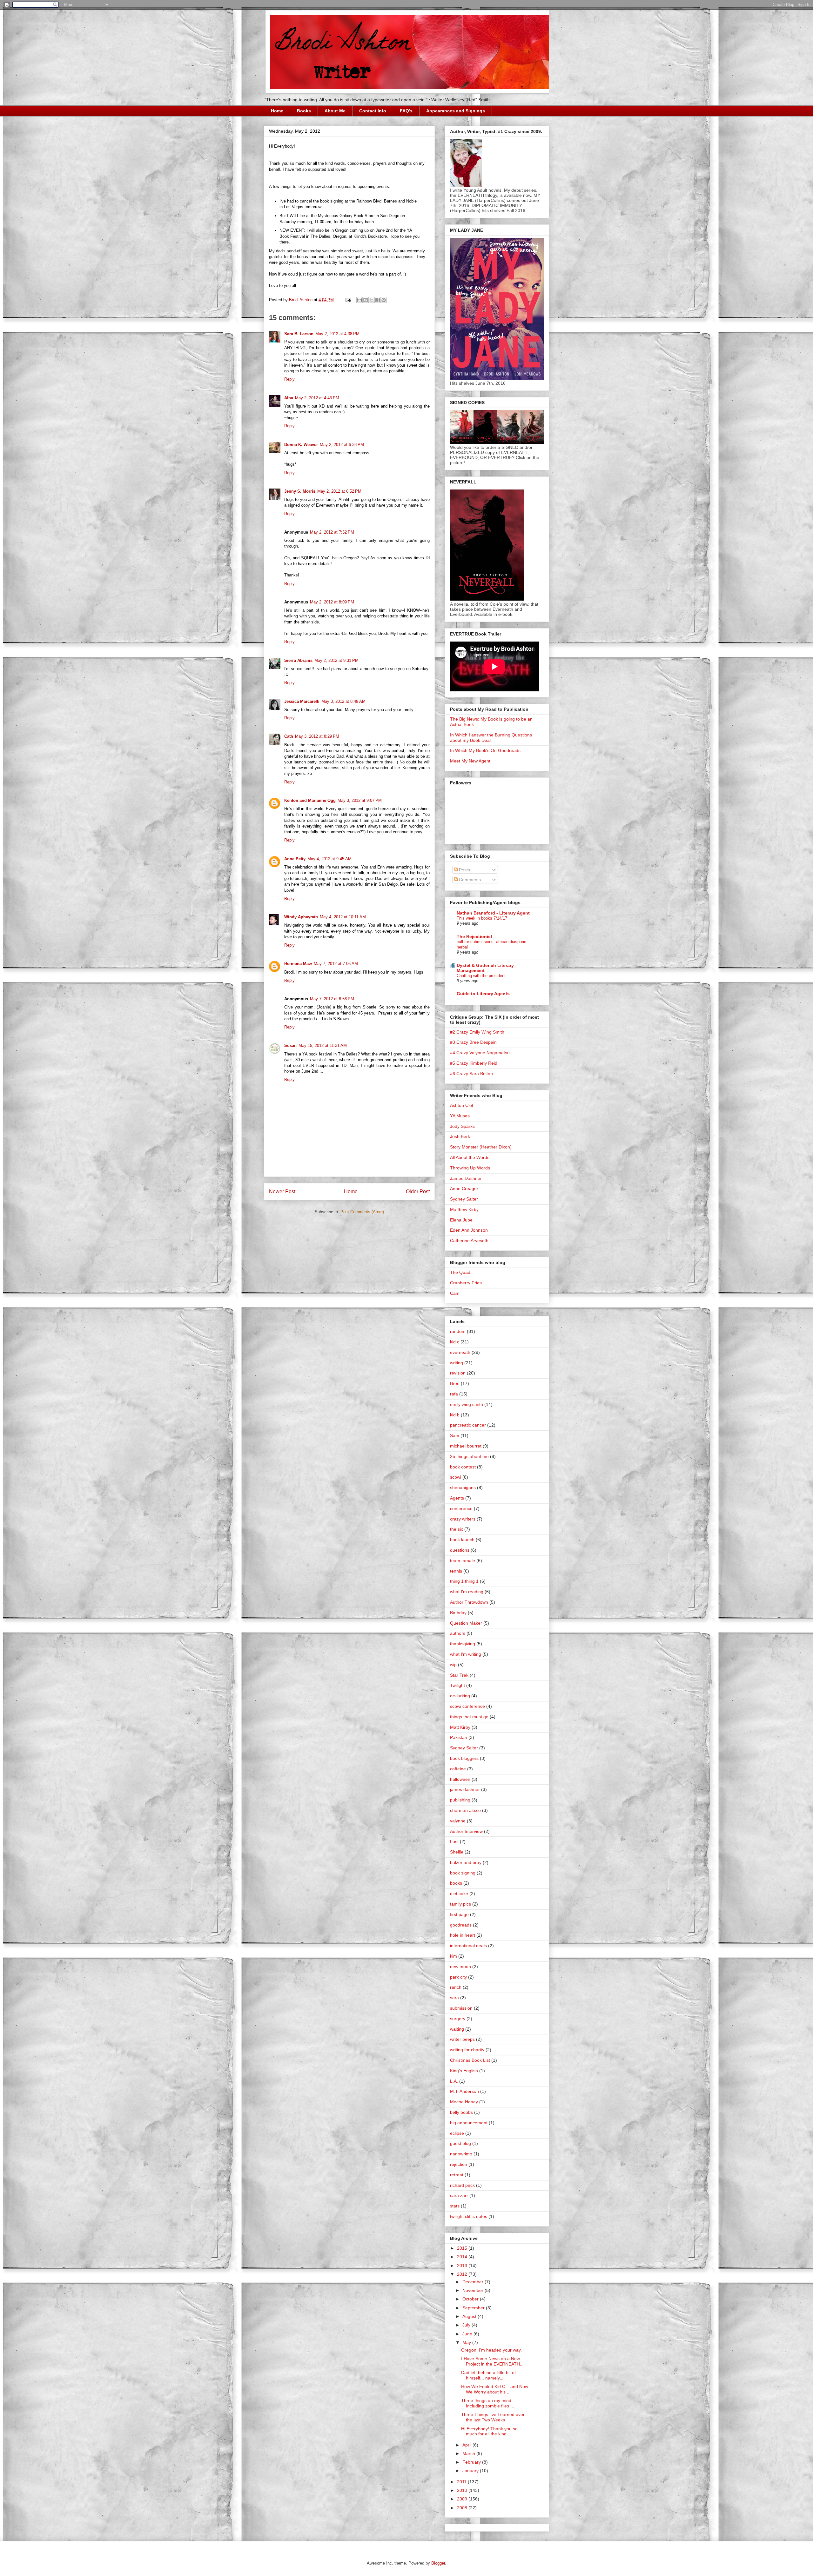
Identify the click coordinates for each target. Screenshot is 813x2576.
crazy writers (463, 1519)
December (474, 2282)
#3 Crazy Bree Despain (473, 1042)
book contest (463, 1467)
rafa (454, 1394)
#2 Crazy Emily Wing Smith (477, 1032)
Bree (455, 1383)
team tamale (463, 1561)
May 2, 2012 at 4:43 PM (317, 398)
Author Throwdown (469, 1602)
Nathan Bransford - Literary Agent (493, 913)
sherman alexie (465, 1810)
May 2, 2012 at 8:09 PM (332, 602)
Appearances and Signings (456, 111)
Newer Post (282, 1191)
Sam (455, 1435)
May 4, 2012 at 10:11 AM (343, 917)
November (474, 2290)
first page (459, 1914)
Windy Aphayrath (301, 917)
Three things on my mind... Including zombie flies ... (488, 2403)
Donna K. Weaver (301, 445)
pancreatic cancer (468, 1425)
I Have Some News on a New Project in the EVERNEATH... (492, 2361)
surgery (458, 2019)
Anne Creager (464, 1188)
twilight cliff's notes (469, 2216)
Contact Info (373, 111)
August (470, 2316)
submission (461, 2008)
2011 (462, 2482)
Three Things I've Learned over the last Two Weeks (493, 2417)
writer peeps (462, 2039)
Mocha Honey (464, 2102)
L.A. (454, 2081)
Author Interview (466, 1831)
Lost (454, 1841)
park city (458, 1977)
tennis (456, 1571)
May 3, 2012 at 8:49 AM (343, 701)
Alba (289, 398)
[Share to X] (372, 300)
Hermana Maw (298, 964)
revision (458, 1373)
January (471, 2471)
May (467, 2342)
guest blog (460, 2143)
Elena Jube (461, 1220)
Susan (290, 1045)
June (468, 2334)
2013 (463, 2266)
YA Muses (460, 1116)
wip (453, 1665)
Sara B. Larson (299, 334)
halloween (460, 1779)
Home (277, 111)
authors (458, 1633)
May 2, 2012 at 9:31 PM (336, 660)
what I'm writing (466, 1654)
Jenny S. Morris (300, 491)
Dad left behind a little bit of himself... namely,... (488, 2375)
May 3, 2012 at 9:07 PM (360, 800)
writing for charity (467, 2050)
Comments (469, 880)
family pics (460, 1904)
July (467, 2325)
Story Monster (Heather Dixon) (481, 1147)
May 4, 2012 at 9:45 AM (329, 859)
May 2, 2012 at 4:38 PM (337, 334)
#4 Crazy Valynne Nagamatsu (480, 1053)
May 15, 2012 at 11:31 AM (323, 1045)
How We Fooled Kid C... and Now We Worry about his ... (495, 2389)
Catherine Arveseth (469, 1241)
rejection (459, 2164)
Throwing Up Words (470, 1168)
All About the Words (470, 1157)
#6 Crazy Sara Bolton (471, 1074)
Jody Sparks (462, 1126)
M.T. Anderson (464, 2091)
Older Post (418, 1191)
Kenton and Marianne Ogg (310, 800)
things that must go (469, 1717)
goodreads (461, 1925)
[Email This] (359, 300)
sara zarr (459, 2195)
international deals (468, 1946)
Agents (457, 1498)
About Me (335, 111)
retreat (457, 2175)
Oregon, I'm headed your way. (491, 2350)
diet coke (459, 1894)
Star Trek (459, 1675)
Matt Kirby (460, 1727)
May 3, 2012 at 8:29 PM (317, 736)
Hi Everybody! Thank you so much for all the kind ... (489, 2431)
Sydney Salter (464, 1199)
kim (454, 1956)
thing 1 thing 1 (464, 1581)
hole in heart (463, 1935)
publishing (460, 1800)
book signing (463, 1873)
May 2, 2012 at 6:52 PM (339, 491)
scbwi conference (467, 1706)
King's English (464, 2071)
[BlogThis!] (366, 300)
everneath (460, 1352)
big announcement (469, 2123)
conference (461, 1508)
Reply (289, 379)
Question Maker (466, 1623)
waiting (457, 2029)
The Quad (460, 1272)
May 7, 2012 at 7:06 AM (336, 964)
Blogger (438, 2563)
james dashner (465, 1789)
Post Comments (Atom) (362, 1212)
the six (457, 1529)
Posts (464, 870)
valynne (458, 1821)
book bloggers (464, 1758)
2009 (463, 2499)
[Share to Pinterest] (384, 300)
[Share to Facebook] (378, 300)
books (456, 1883)
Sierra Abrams (298, 660)
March (469, 2453)
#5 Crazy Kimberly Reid (474, 1063)
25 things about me (469, 1456)
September (474, 2308)
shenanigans (463, 1488)
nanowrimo (461, 2154)
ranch (456, 1987)
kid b (455, 1415)
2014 (463, 2257)
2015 (463, 2248)
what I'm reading (467, 1592)
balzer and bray (466, 1862)
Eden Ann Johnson (469, 1230)
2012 (463, 2274)
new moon (460, 1967)
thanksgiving (463, 1644)
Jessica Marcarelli (302, 701)
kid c (455, 1342)
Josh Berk (460, 1136)
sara (454, 1998)
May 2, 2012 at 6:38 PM (342, 445)
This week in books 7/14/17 (482, 918)
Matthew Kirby (464, 1209)
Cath (289, 736)
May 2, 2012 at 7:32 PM (332, 532)
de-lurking (460, 1696)
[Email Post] (348, 300)
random (458, 1331)
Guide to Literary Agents (483, 994)
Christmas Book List (470, 2060)
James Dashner (466, 1178)
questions (460, 1550)
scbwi (456, 1477)
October (471, 2299)
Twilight (457, 1685)
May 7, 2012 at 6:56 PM (332, 999)
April (467, 2445)
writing (457, 1363)
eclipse (457, 2133)
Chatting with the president (481, 976)
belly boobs (461, 2112)
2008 (463, 2508)
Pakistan (459, 1737)
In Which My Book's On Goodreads (485, 750)
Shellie (457, 1852)
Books (304, 111)
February (472, 2462)
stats (455, 2206)
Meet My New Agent (470, 761)
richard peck (462, 2185)
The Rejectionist (474, 936)
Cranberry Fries (466, 1283)
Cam (455, 1293)
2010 (463, 2490)
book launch (462, 1540)
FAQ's (406, 111)
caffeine (458, 1769)
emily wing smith (467, 1404)
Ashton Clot (462, 1105)
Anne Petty (295, 859)
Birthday (458, 1613)
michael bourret (466, 1446)
